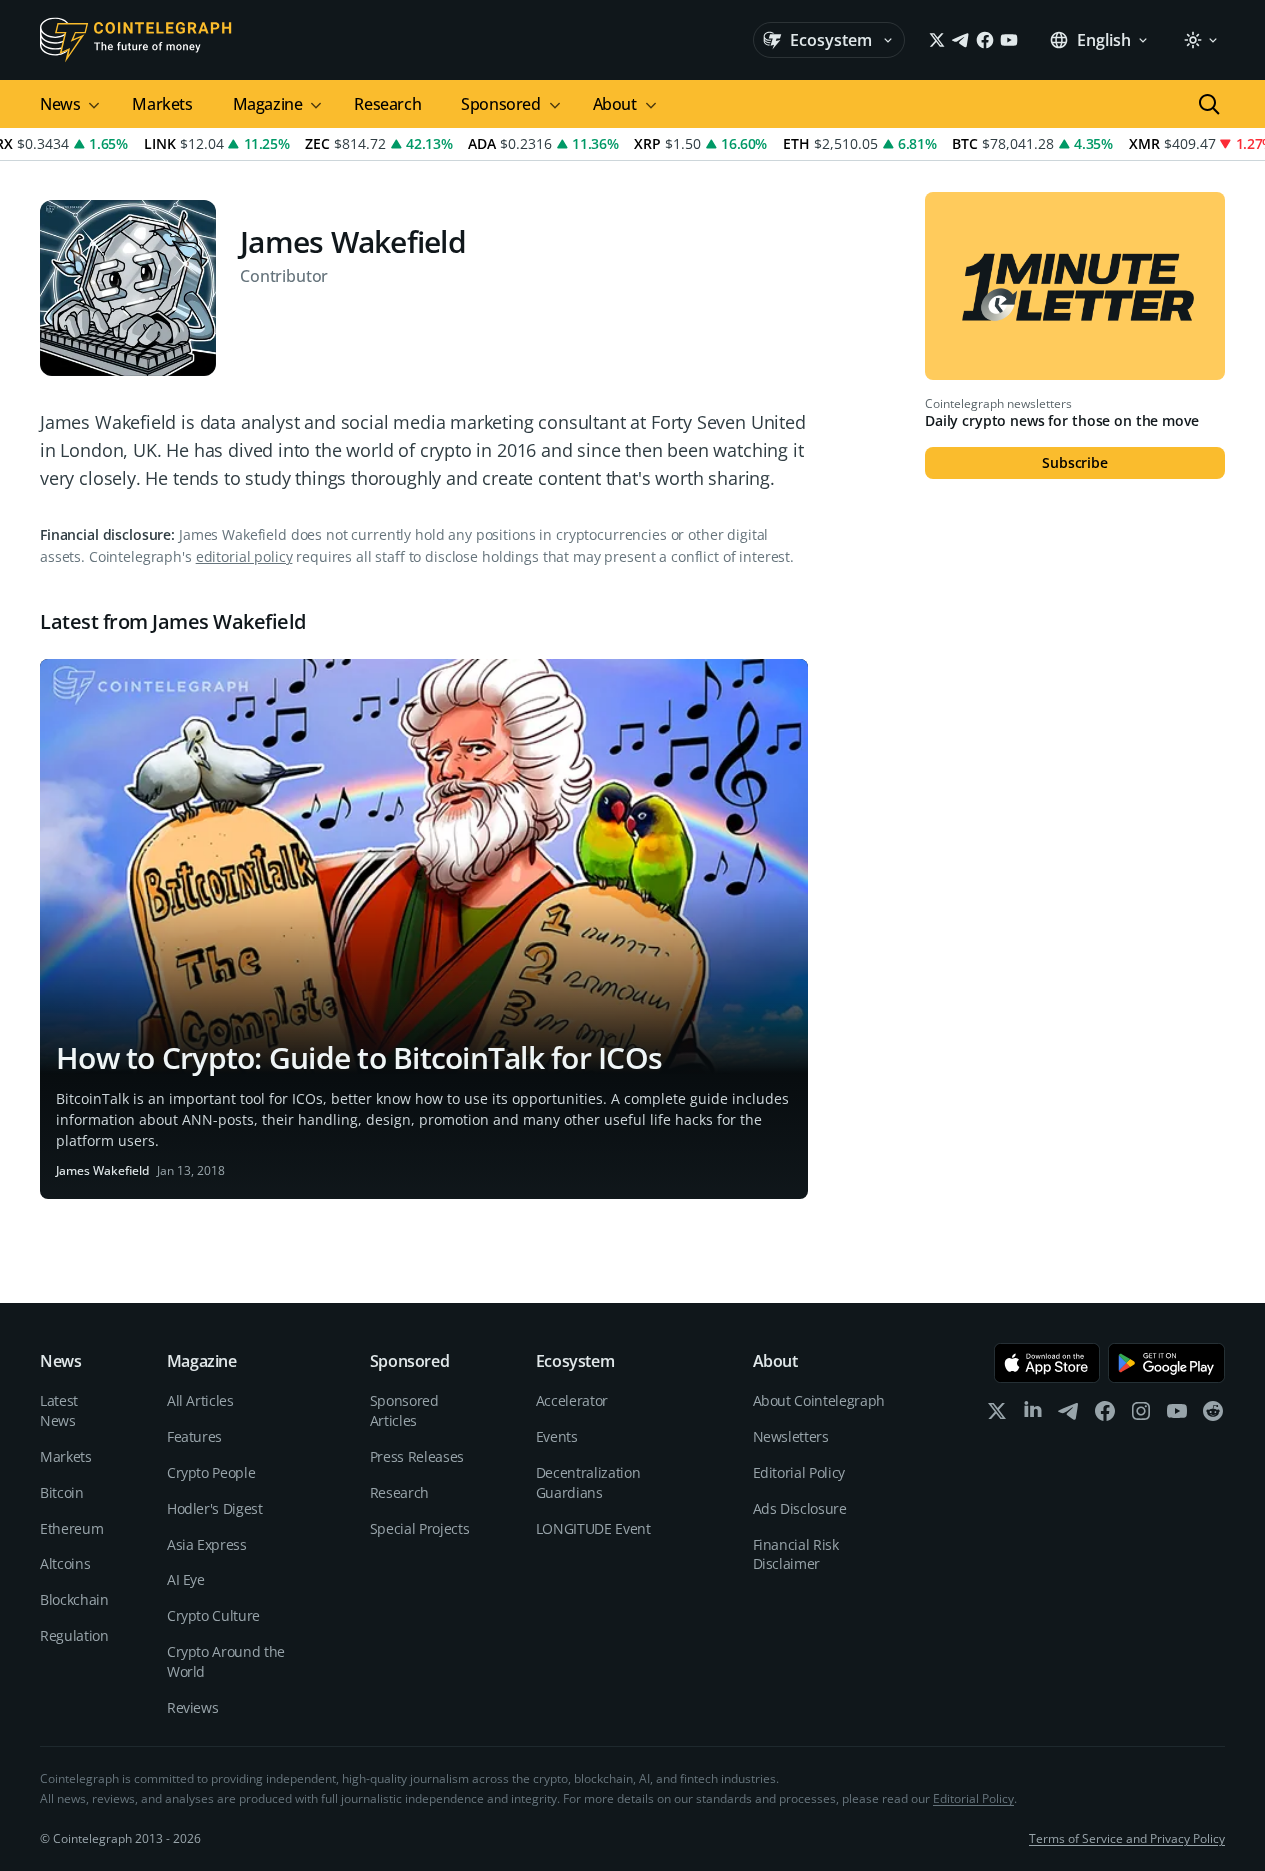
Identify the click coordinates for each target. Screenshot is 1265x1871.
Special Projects (419, 1528)
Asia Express (207, 1544)
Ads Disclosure (800, 1508)
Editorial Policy (799, 1472)
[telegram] (1069, 1415)
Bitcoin (62, 1492)
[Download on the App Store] (1047, 1363)
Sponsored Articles (404, 1410)
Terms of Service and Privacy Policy (1127, 1838)
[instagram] (1141, 1415)
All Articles (200, 1400)
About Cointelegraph (819, 1400)
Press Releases (417, 1456)
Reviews (193, 1707)
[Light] (1200, 40)
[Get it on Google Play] (1166, 1363)
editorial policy (244, 556)
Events (557, 1436)
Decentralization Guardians (588, 1482)
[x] (997, 1415)
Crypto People (211, 1472)
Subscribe (1075, 462)
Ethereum (71, 1528)
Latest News (59, 1410)
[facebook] (1105, 1415)
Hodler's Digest (215, 1508)
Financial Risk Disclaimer (796, 1554)
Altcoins (65, 1563)
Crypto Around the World (226, 1661)
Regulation (74, 1635)
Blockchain (74, 1599)
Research (387, 104)
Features (194, 1436)
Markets (162, 104)
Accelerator (572, 1400)
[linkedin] (1033, 1415)
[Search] (1209, 104)
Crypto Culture (213, 1615)
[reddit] (1213, 1415)
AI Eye (186, 1579)
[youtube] (1177, 1415)
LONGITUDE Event (593, 1528)
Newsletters (791, 1436)
